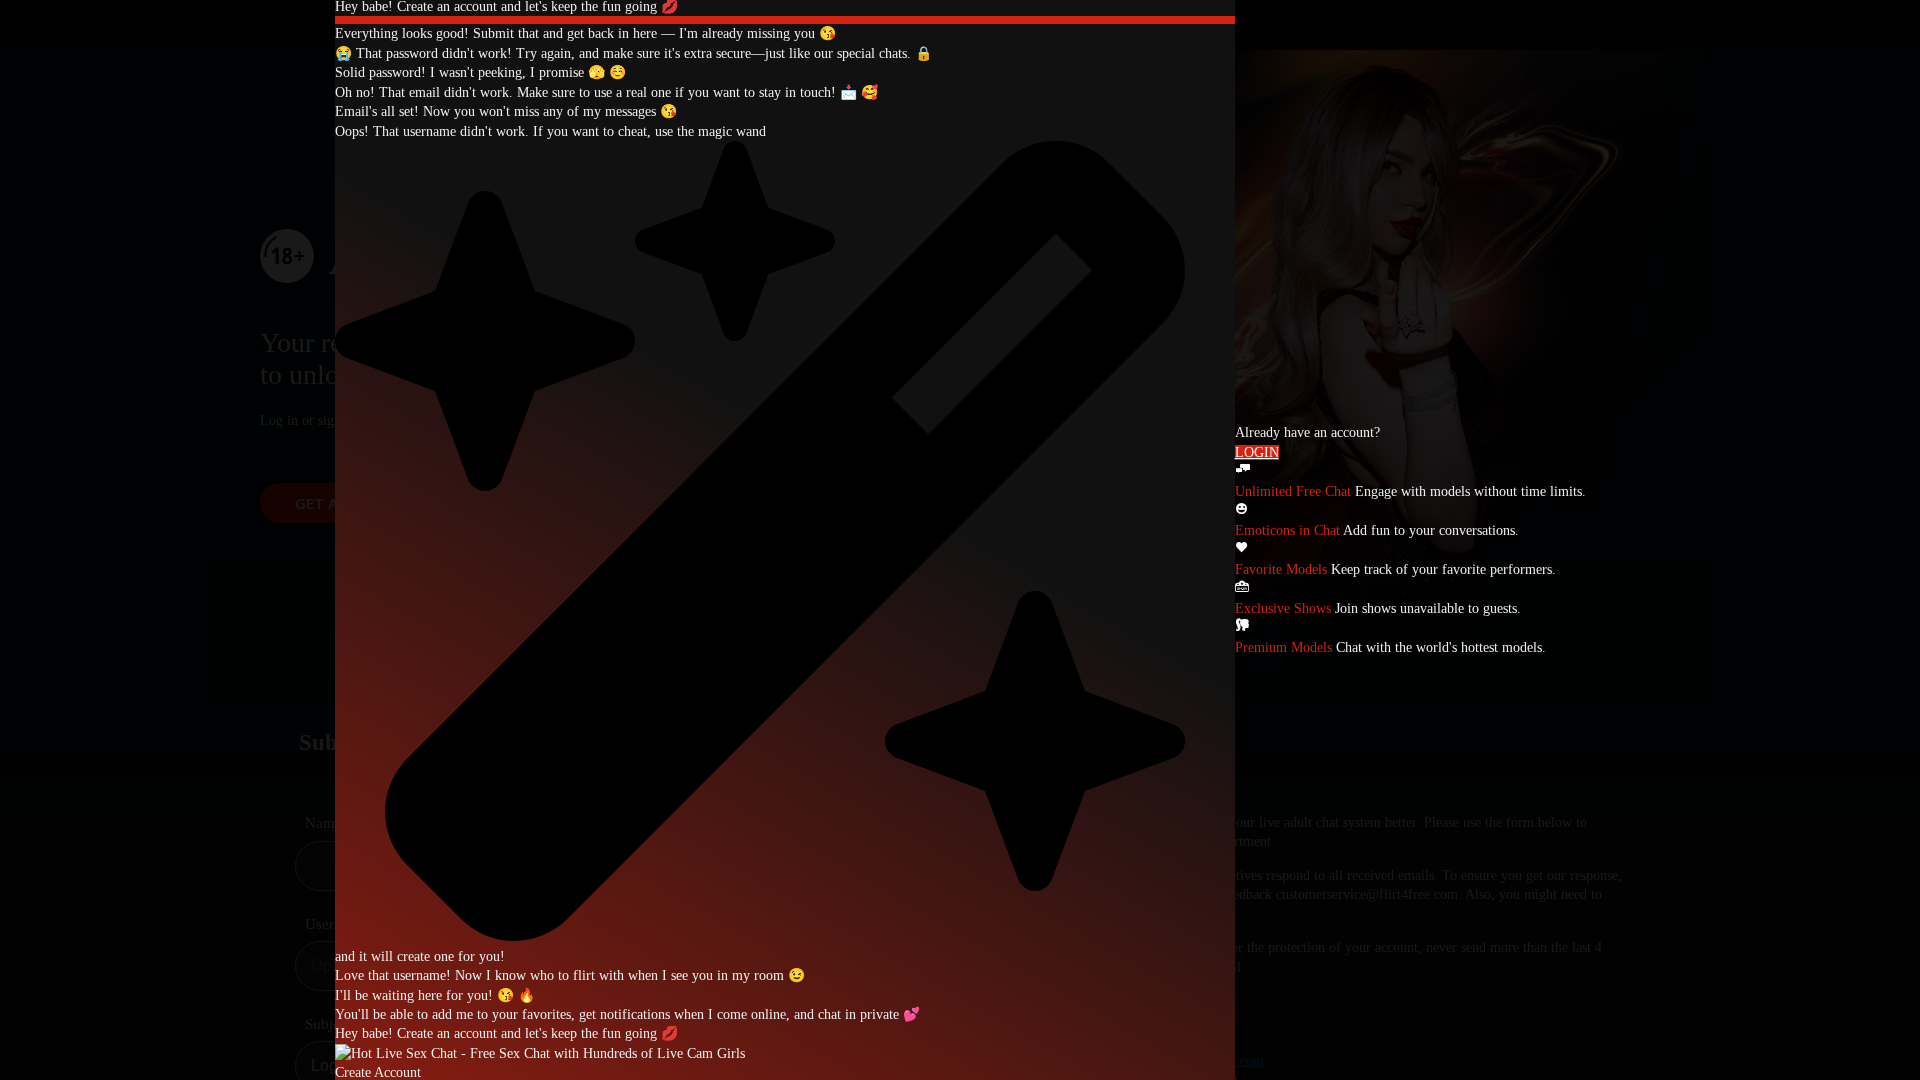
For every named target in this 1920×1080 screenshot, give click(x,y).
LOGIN (1257, 452)
